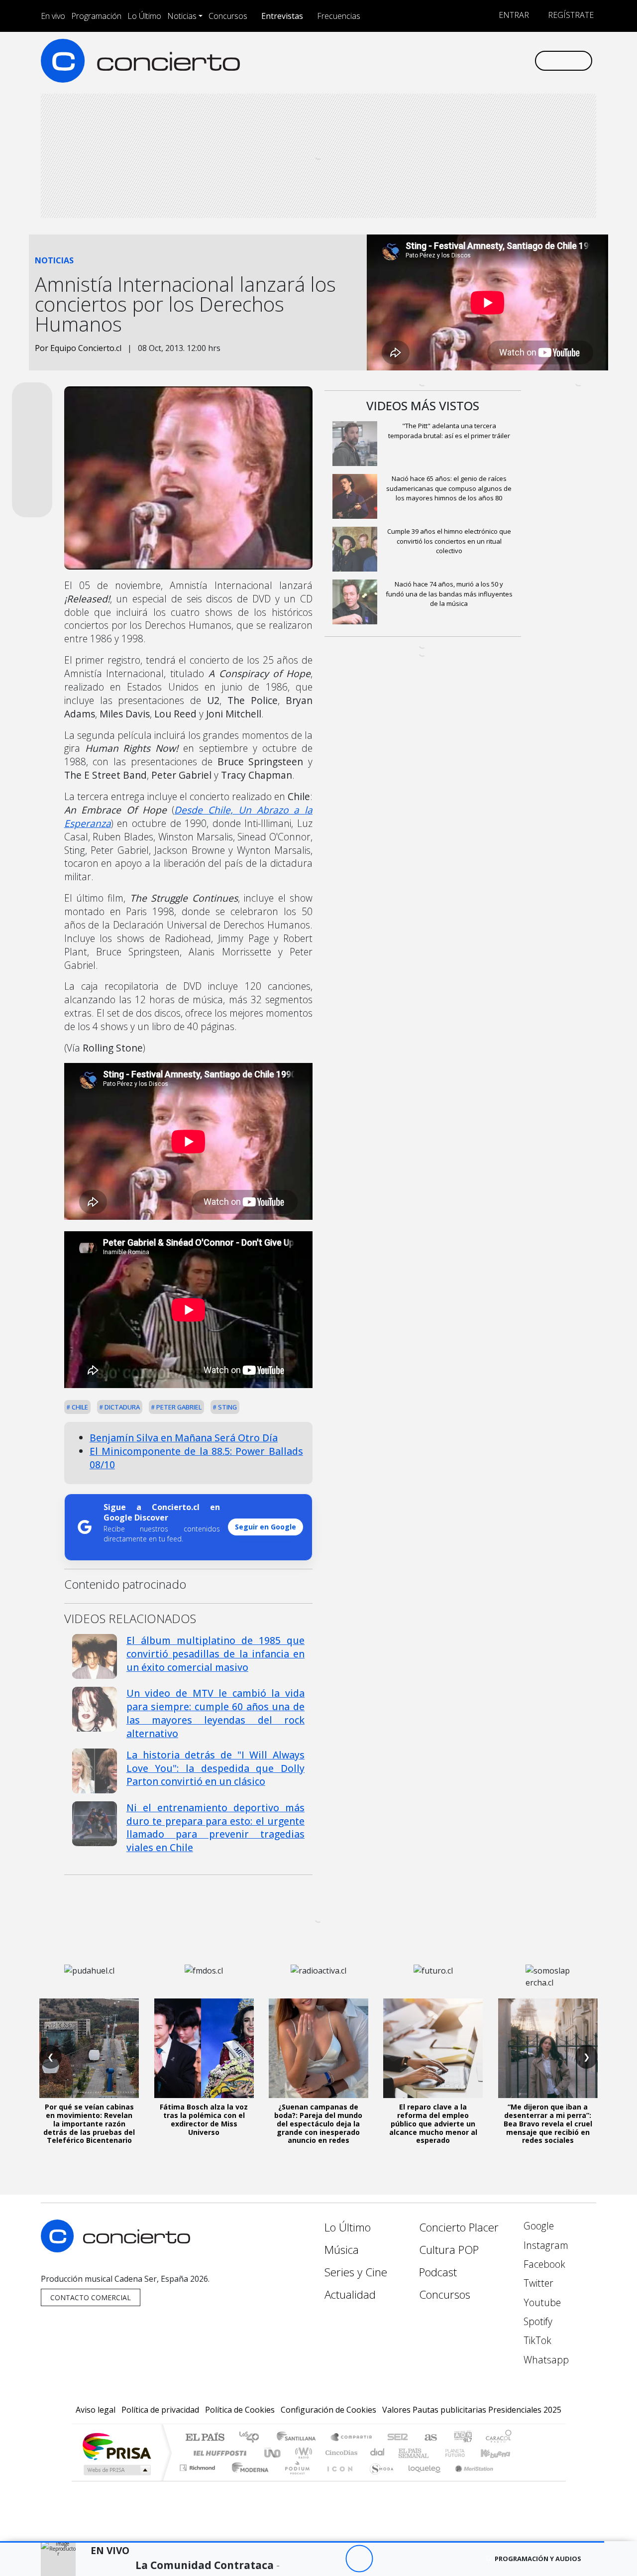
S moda (378, 2480)
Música (342, 2250)
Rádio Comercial (513, 2480)
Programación (96, 16)
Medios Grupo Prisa (116, 2470)
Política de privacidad (160, 2410)
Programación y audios (538, 2559)
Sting (227, 1407)
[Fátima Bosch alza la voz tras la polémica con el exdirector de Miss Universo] (204, 2048)
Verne (434, 2453)
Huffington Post (218, 2453)
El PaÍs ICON (338, 2480)
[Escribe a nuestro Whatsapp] (526, 60)
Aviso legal (96, 2410)
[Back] (304, 2559)
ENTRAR (513, 15)
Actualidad (350, 2294)
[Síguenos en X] (461, 60)
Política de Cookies (240, 2410)
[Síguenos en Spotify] (493, 60)
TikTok (536, 2340)
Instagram (545, 2245)
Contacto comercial (91, 2297)
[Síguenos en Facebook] (444, 60)
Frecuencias (339, 16)
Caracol (499, 2438)
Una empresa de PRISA (116, 2446)
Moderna (248, 2480)
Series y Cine (356, 2272)
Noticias (182, 16)
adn (462, 2438)
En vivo (53, 16)
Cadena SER (398, 2438)
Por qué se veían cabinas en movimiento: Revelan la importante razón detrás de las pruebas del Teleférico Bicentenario (89, 2123)
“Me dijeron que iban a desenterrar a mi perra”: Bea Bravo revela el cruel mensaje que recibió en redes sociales (548, 2123)
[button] (302, 2542)
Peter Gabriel (178, 1407)
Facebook (543, 2264)
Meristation (469, 2480)
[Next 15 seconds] (386, 2559)
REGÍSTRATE (570, 15)
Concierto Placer (459, 2227)
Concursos (228, 16)
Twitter (537, 2283)
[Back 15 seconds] (332, 2559)
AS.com (429, 2438)
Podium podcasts (199, 2465)
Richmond (199, 2480)
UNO (273, 2453)
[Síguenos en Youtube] (477, 60)
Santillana (299, 2438)
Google (537, 2226)
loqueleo (421, 2480)
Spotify (537, 2321)
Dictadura (121, 1407)
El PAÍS (205, 2438)
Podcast (438, 2272)
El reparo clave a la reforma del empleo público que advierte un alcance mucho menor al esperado (433, 2123)
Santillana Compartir (352, 2438)
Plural (294, 2480)
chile (79, 1407)
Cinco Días (340, 2453)
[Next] (414, 2559)
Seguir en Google (265, 1527)
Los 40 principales (253, 2438)
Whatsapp (545, 2360)
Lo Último (144, 16)
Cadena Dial (464, 2453)
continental (378, 2453)
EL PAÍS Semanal (405, 2453)
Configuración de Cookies (328, 2410)
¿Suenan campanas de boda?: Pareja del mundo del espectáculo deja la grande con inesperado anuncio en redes (318, 2123)
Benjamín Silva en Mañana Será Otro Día (184, 1438)
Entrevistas (282, 16)
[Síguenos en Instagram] (428, 60)
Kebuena (500, 2453)
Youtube (541, 2302)
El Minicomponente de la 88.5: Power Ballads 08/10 (196, 1458)
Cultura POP (449, 2250)
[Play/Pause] (359, 2559)
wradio (302, 2453)
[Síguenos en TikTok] (510, 60)
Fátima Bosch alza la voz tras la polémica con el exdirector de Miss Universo (204, 2119)
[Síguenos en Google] (411, 60)
